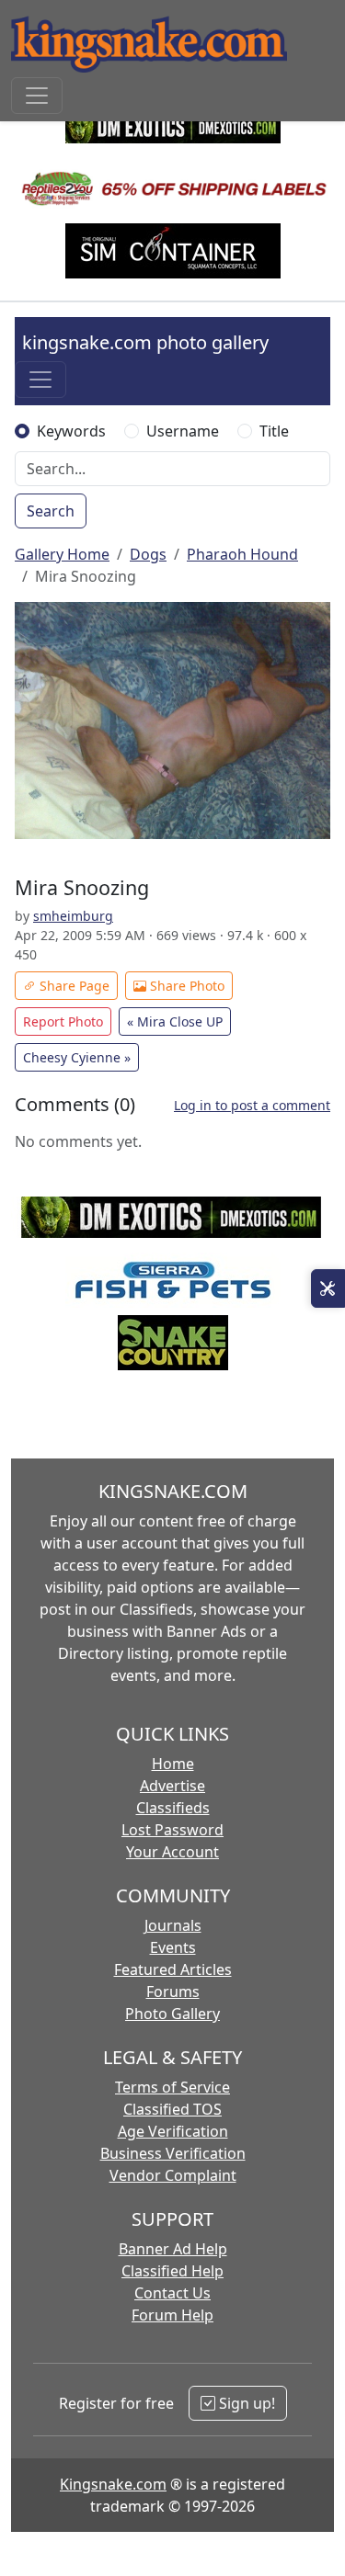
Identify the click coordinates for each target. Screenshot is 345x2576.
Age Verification (173, 2131)
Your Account (172, 1852)
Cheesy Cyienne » (77, 1057)
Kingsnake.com (113, 2484)
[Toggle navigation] (37, 96)
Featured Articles (173, 1969)
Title (274, 431)
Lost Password (172, 1830)
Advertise (172, 1786)
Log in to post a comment (252, 1105)
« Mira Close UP (175, 1021)
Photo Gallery (172, 2014)
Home (173, 1764)
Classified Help (172, 2271)
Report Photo (63, 1021)
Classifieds (173, 1808)
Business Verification (173, 2153)
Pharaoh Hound (242, 554)
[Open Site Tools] (328, 1288)
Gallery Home (62, 554)
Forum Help (172, 2315)
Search (51, 511)
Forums (173, 1992)
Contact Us (172, 2293)
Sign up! (245, 2403)
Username (183, 431)
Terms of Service (172, 2087)
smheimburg (73, 916)
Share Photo (185, 986)
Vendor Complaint (173, 2175)
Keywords (71, 431)
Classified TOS (172, 2109)
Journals (173, 1925)
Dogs (148, 554)
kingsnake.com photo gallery (145, 342)
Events (173, 1947)
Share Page (73, 986)
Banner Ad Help (173, 2249)
